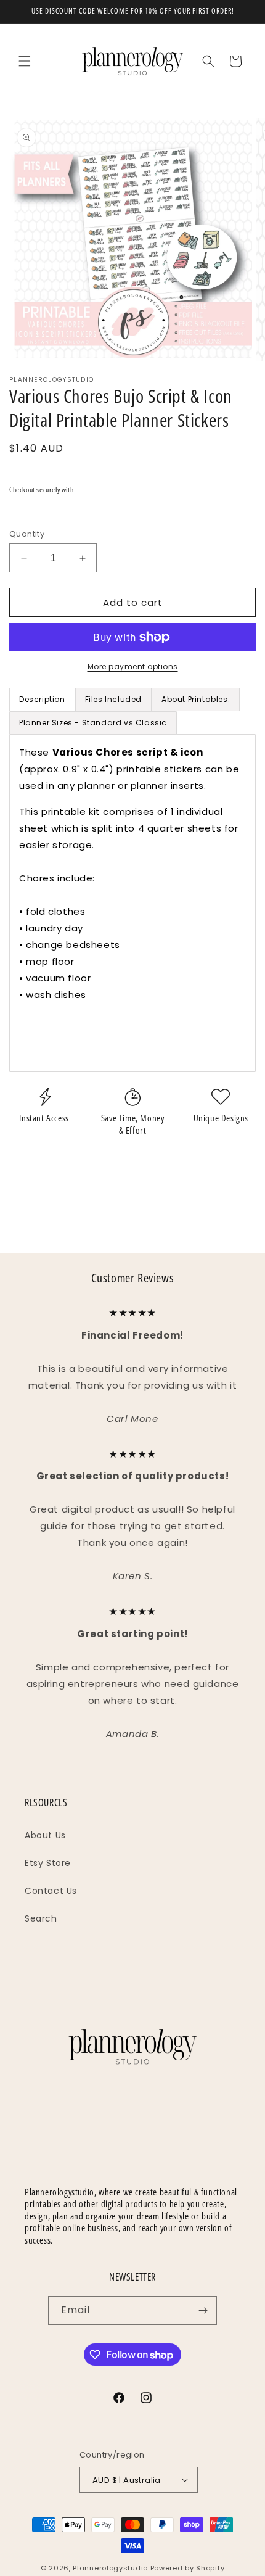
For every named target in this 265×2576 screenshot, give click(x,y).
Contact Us (51, 1891)
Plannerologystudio (110, 2568)
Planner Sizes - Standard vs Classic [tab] (93, 723)
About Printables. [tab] (196, 699)
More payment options (133, 667)
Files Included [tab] (113, 699)
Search (41, 1918)
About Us (45, 1835)
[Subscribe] (203, 2310)
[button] (25, 61)
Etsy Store (48, 1863)
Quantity (27, 534)
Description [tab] (42, 699)
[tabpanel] (132, 903)
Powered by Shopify (188, 2568)
